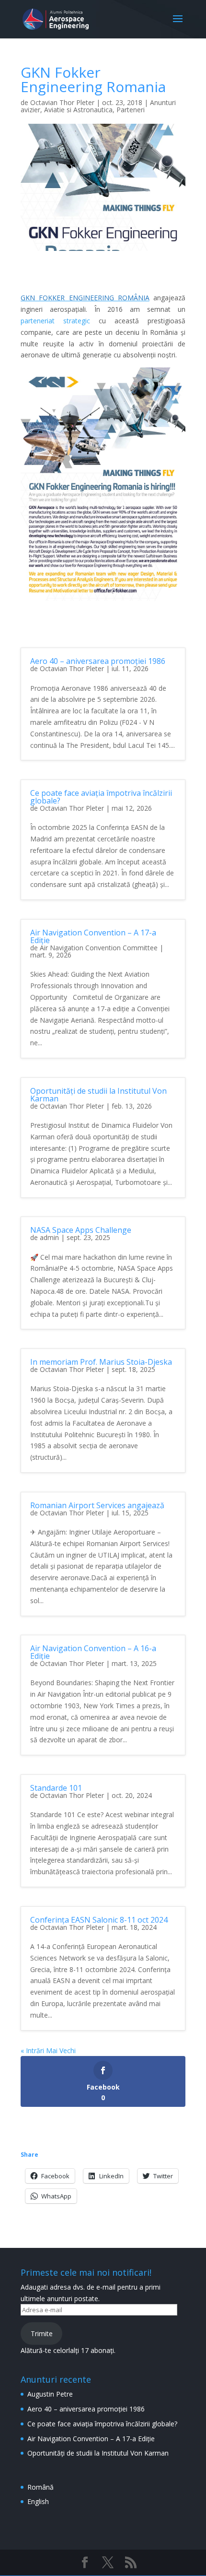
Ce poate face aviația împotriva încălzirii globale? (101, 797)
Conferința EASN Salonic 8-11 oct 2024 (99, 1920)
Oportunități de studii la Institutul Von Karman (98, 1095)
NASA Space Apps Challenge (81, 1230)
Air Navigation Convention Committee (99, 948)
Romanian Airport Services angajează (97, 1505)
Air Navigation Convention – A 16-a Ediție (93, 1652)
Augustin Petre (50, 2394)
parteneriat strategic (55, 321)
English (38, 2501)
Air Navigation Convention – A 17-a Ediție (93, 936)
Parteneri (131, 110)
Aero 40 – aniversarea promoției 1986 (98, 661)
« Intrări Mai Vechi (48, 2050)
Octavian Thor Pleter (62, 102)
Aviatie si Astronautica (78, 110)
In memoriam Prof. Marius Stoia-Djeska (101, 1362)
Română (40, 2487)
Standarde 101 (56, 1788)
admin (49, 1237)
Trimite (42, 2334)
